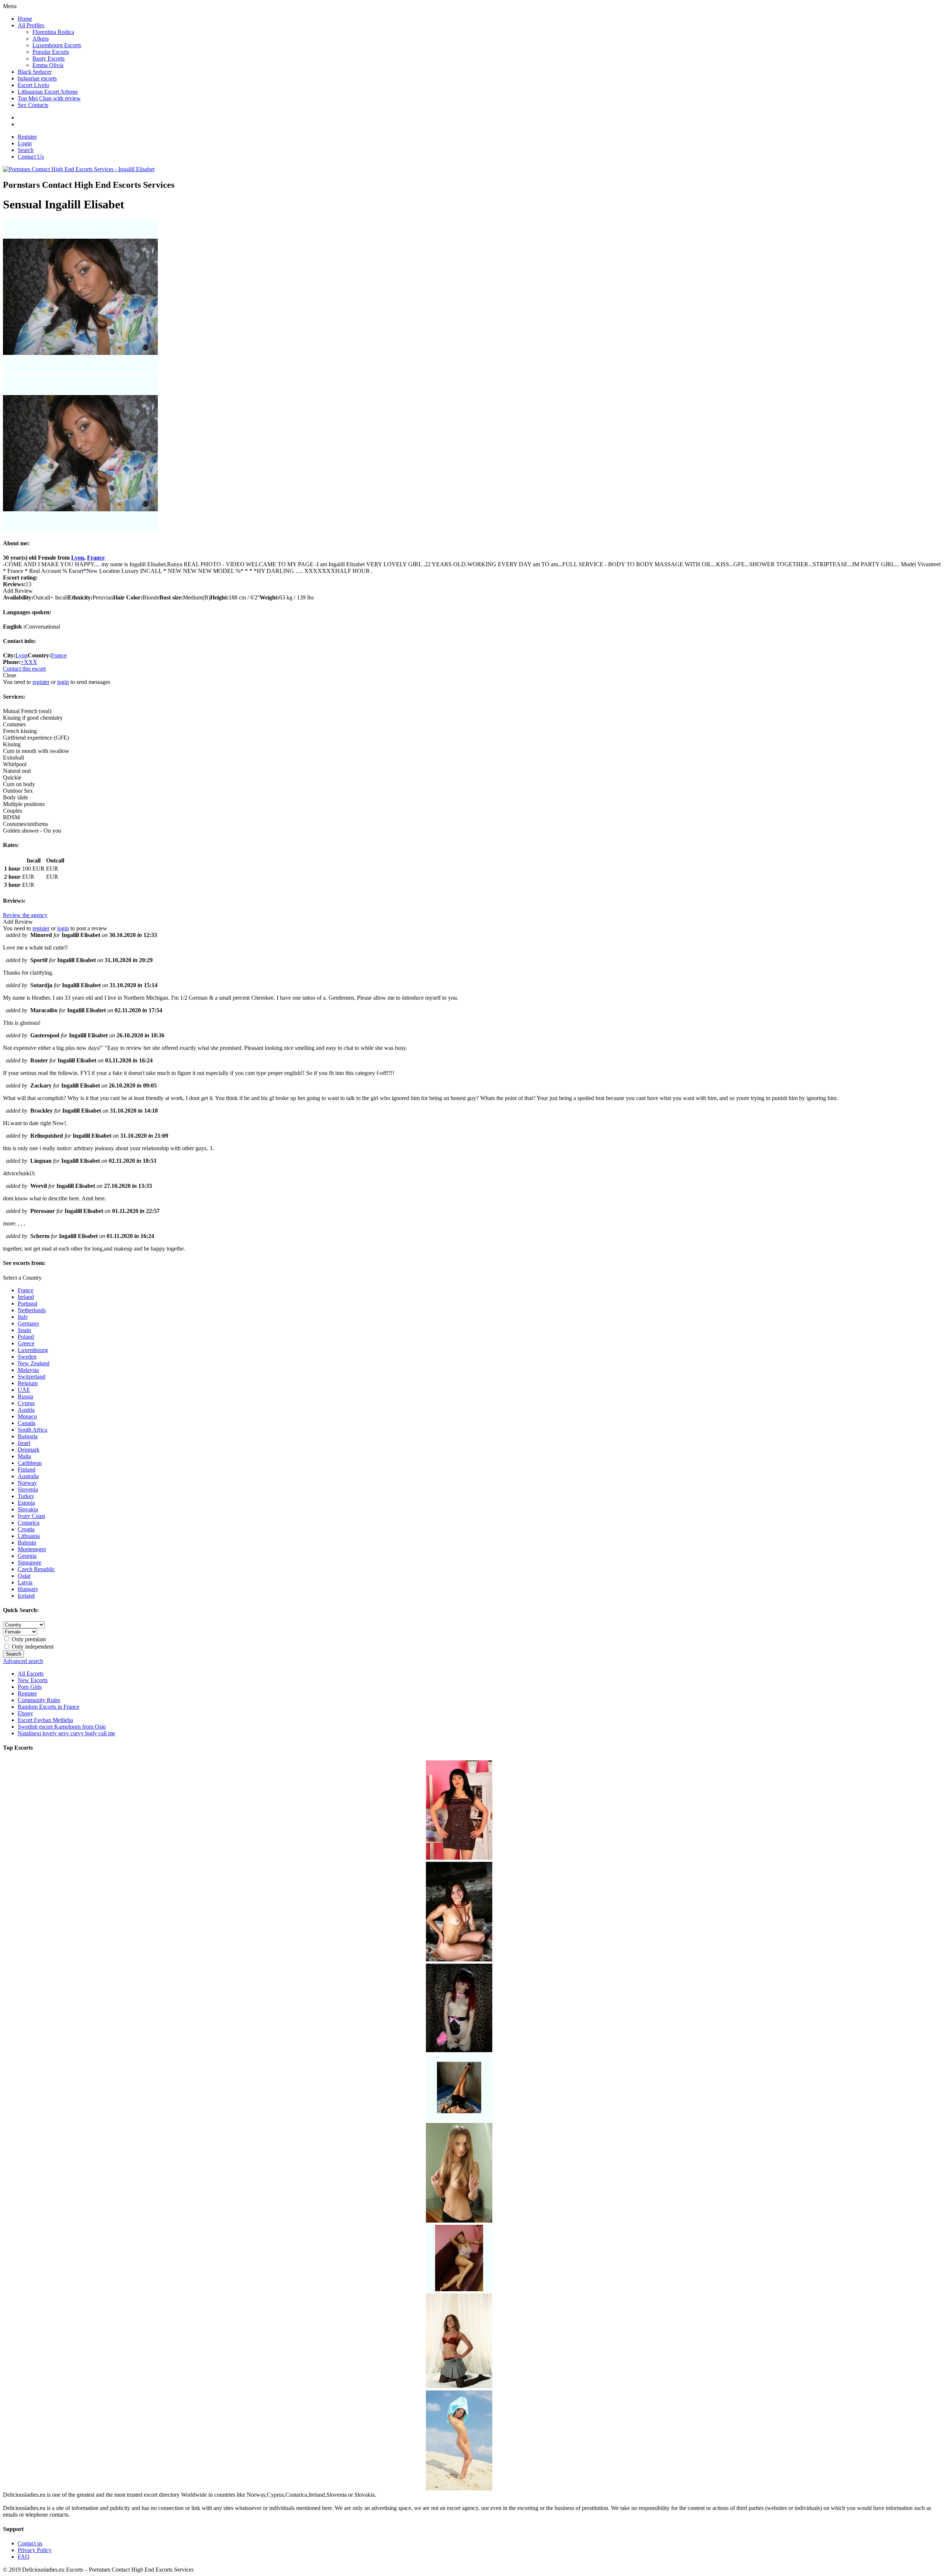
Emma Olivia (48, 65)
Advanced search (23, 1661)
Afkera (41, 39)
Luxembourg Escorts (57, 45)
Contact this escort (24, 669)
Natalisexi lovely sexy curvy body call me (66, 1733)
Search (26, 150)
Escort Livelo (33, 85)
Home (25, 19)
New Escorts (33, 1680)
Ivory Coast (31, 1516)
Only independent (32, 1647)
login (63, 682)
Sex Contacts (33, 105)
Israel (24, 1443)
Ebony (25, 1713)
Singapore (29, 1562)
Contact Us (31, 157)
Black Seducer (35, 72)
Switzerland (32, 1377)
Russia (25, 1396)
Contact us (30, 2543)
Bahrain (27, 1543)
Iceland (26, 1596)
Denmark (29, 1450)
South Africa (32, 1430)
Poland (26, 1337)
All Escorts (31, 1673)
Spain (24, 1330)
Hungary (28, 1589)
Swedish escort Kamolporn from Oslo (62, 1727)
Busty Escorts (48, 58)
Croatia (26, 1529)
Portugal (27, 1303)
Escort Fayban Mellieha (45, 1720)
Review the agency (25, 915)
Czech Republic (36, 1569)
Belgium (28, 1383)
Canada (27, 1423)
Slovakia (28, 1509)
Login (25, 143)
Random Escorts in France (48, 1707)
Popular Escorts (51, 52)
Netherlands (32, 1310)
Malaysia (28, 1370)
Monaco (27, 1416)
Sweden (27, 1357)
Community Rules (39, 1700)
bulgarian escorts (37, 78)
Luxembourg (33, 1350)
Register (27, 137)
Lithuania (29, 1536)
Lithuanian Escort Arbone (48, 92)
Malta (24, 1456)
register (41, 682)
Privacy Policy (35, 2550)
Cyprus (26, 1403)
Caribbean (30, 1463)
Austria (26, 1410)
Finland (27, 1469)
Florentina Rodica (53, 32)
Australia (28, 1476)
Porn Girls (30, 1687)
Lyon (78, 558)
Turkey (26, 1496)
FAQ (24, 2557)
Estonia (26, 1503)
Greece (26, 1343)
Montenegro (32, 1549)
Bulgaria (28, 1436)
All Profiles (31, 25)
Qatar (24, 1576)
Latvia (25, 1582)
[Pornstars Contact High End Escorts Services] (79, 169)
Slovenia (28, 1489)
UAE (24, 1390)
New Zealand (34, 1363)
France (96, 558)
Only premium (28, 1639)
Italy (23, 1317)
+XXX (29, 662)
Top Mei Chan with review (49, 98)
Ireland (26, 1297)
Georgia (27, 1556)
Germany (29, 1323)
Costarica (29, 1523)
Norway (27, 1483)
